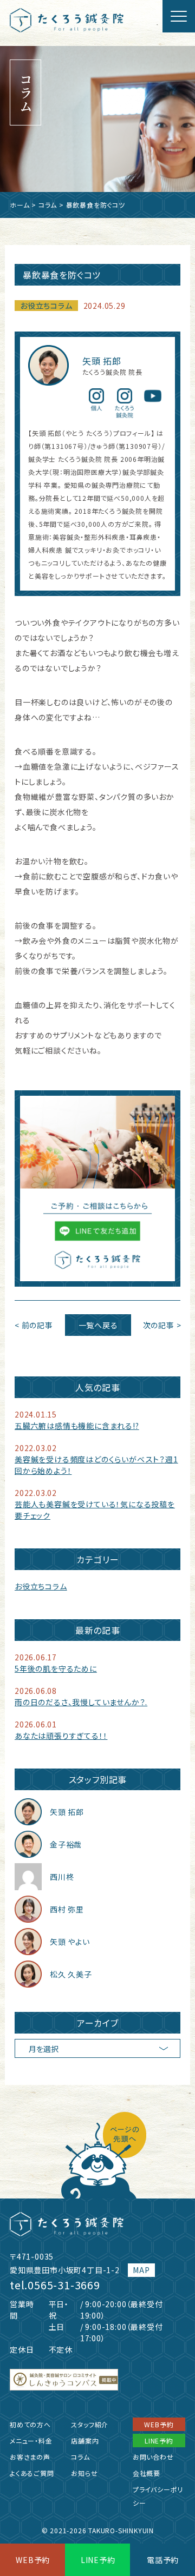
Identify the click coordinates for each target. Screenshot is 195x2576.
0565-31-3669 (64, 2285)
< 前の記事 (34, 1325)
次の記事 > (162, 1325)
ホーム (19, 205)
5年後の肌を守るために (56, 1668)
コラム (48, 205)
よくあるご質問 (32, 2473)
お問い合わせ (153, 2457)
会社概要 (147, 2473)
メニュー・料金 (31, 2441)
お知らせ (84, 2473)
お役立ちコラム (46, 306)
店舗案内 (85, 2441)
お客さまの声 (30, 2457)
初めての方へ (30, 2424)
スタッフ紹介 (90, 2424)
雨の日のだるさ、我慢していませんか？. (81, 1702)
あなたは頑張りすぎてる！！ (61, 1736)
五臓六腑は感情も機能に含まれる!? (77, 1426)
